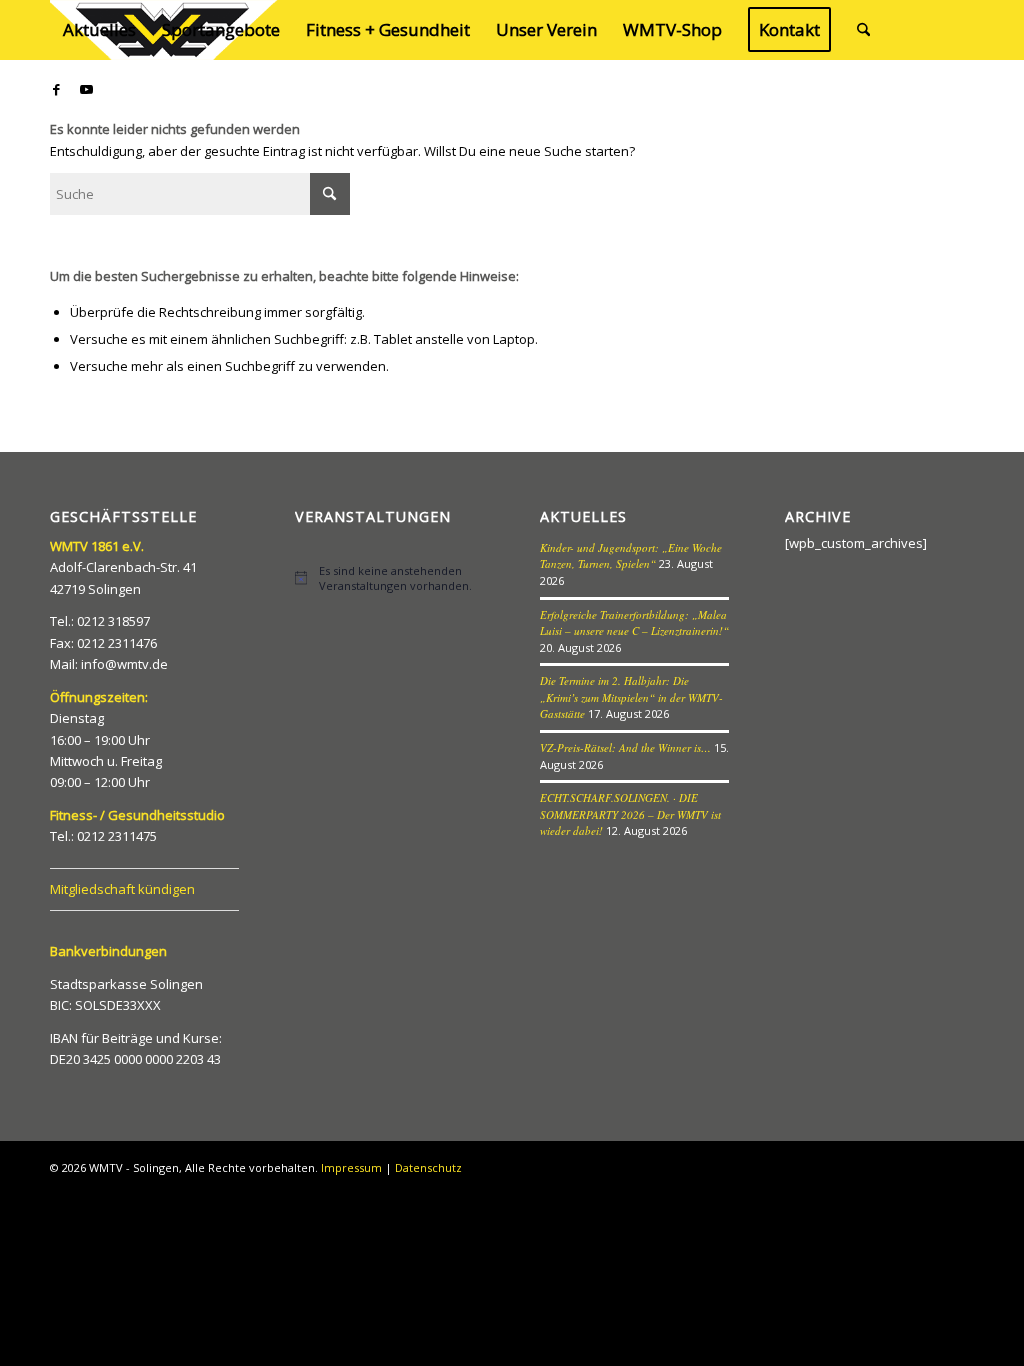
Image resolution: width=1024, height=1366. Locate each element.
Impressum (351, 1167)
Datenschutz (428, 1167)
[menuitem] (99, 30)
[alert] (389, 578)
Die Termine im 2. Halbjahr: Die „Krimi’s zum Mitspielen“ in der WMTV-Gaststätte (631, 697)
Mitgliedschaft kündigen (122, 889)
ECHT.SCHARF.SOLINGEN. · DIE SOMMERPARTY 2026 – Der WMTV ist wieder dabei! (630, 814)
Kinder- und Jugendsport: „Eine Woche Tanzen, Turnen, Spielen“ (631, 556)
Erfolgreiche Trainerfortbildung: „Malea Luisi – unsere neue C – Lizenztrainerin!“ (634, 623)
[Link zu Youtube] (86, 89)
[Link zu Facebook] (56, 89)
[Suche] (863, 30)
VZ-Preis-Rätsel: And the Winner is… (625, 747)
